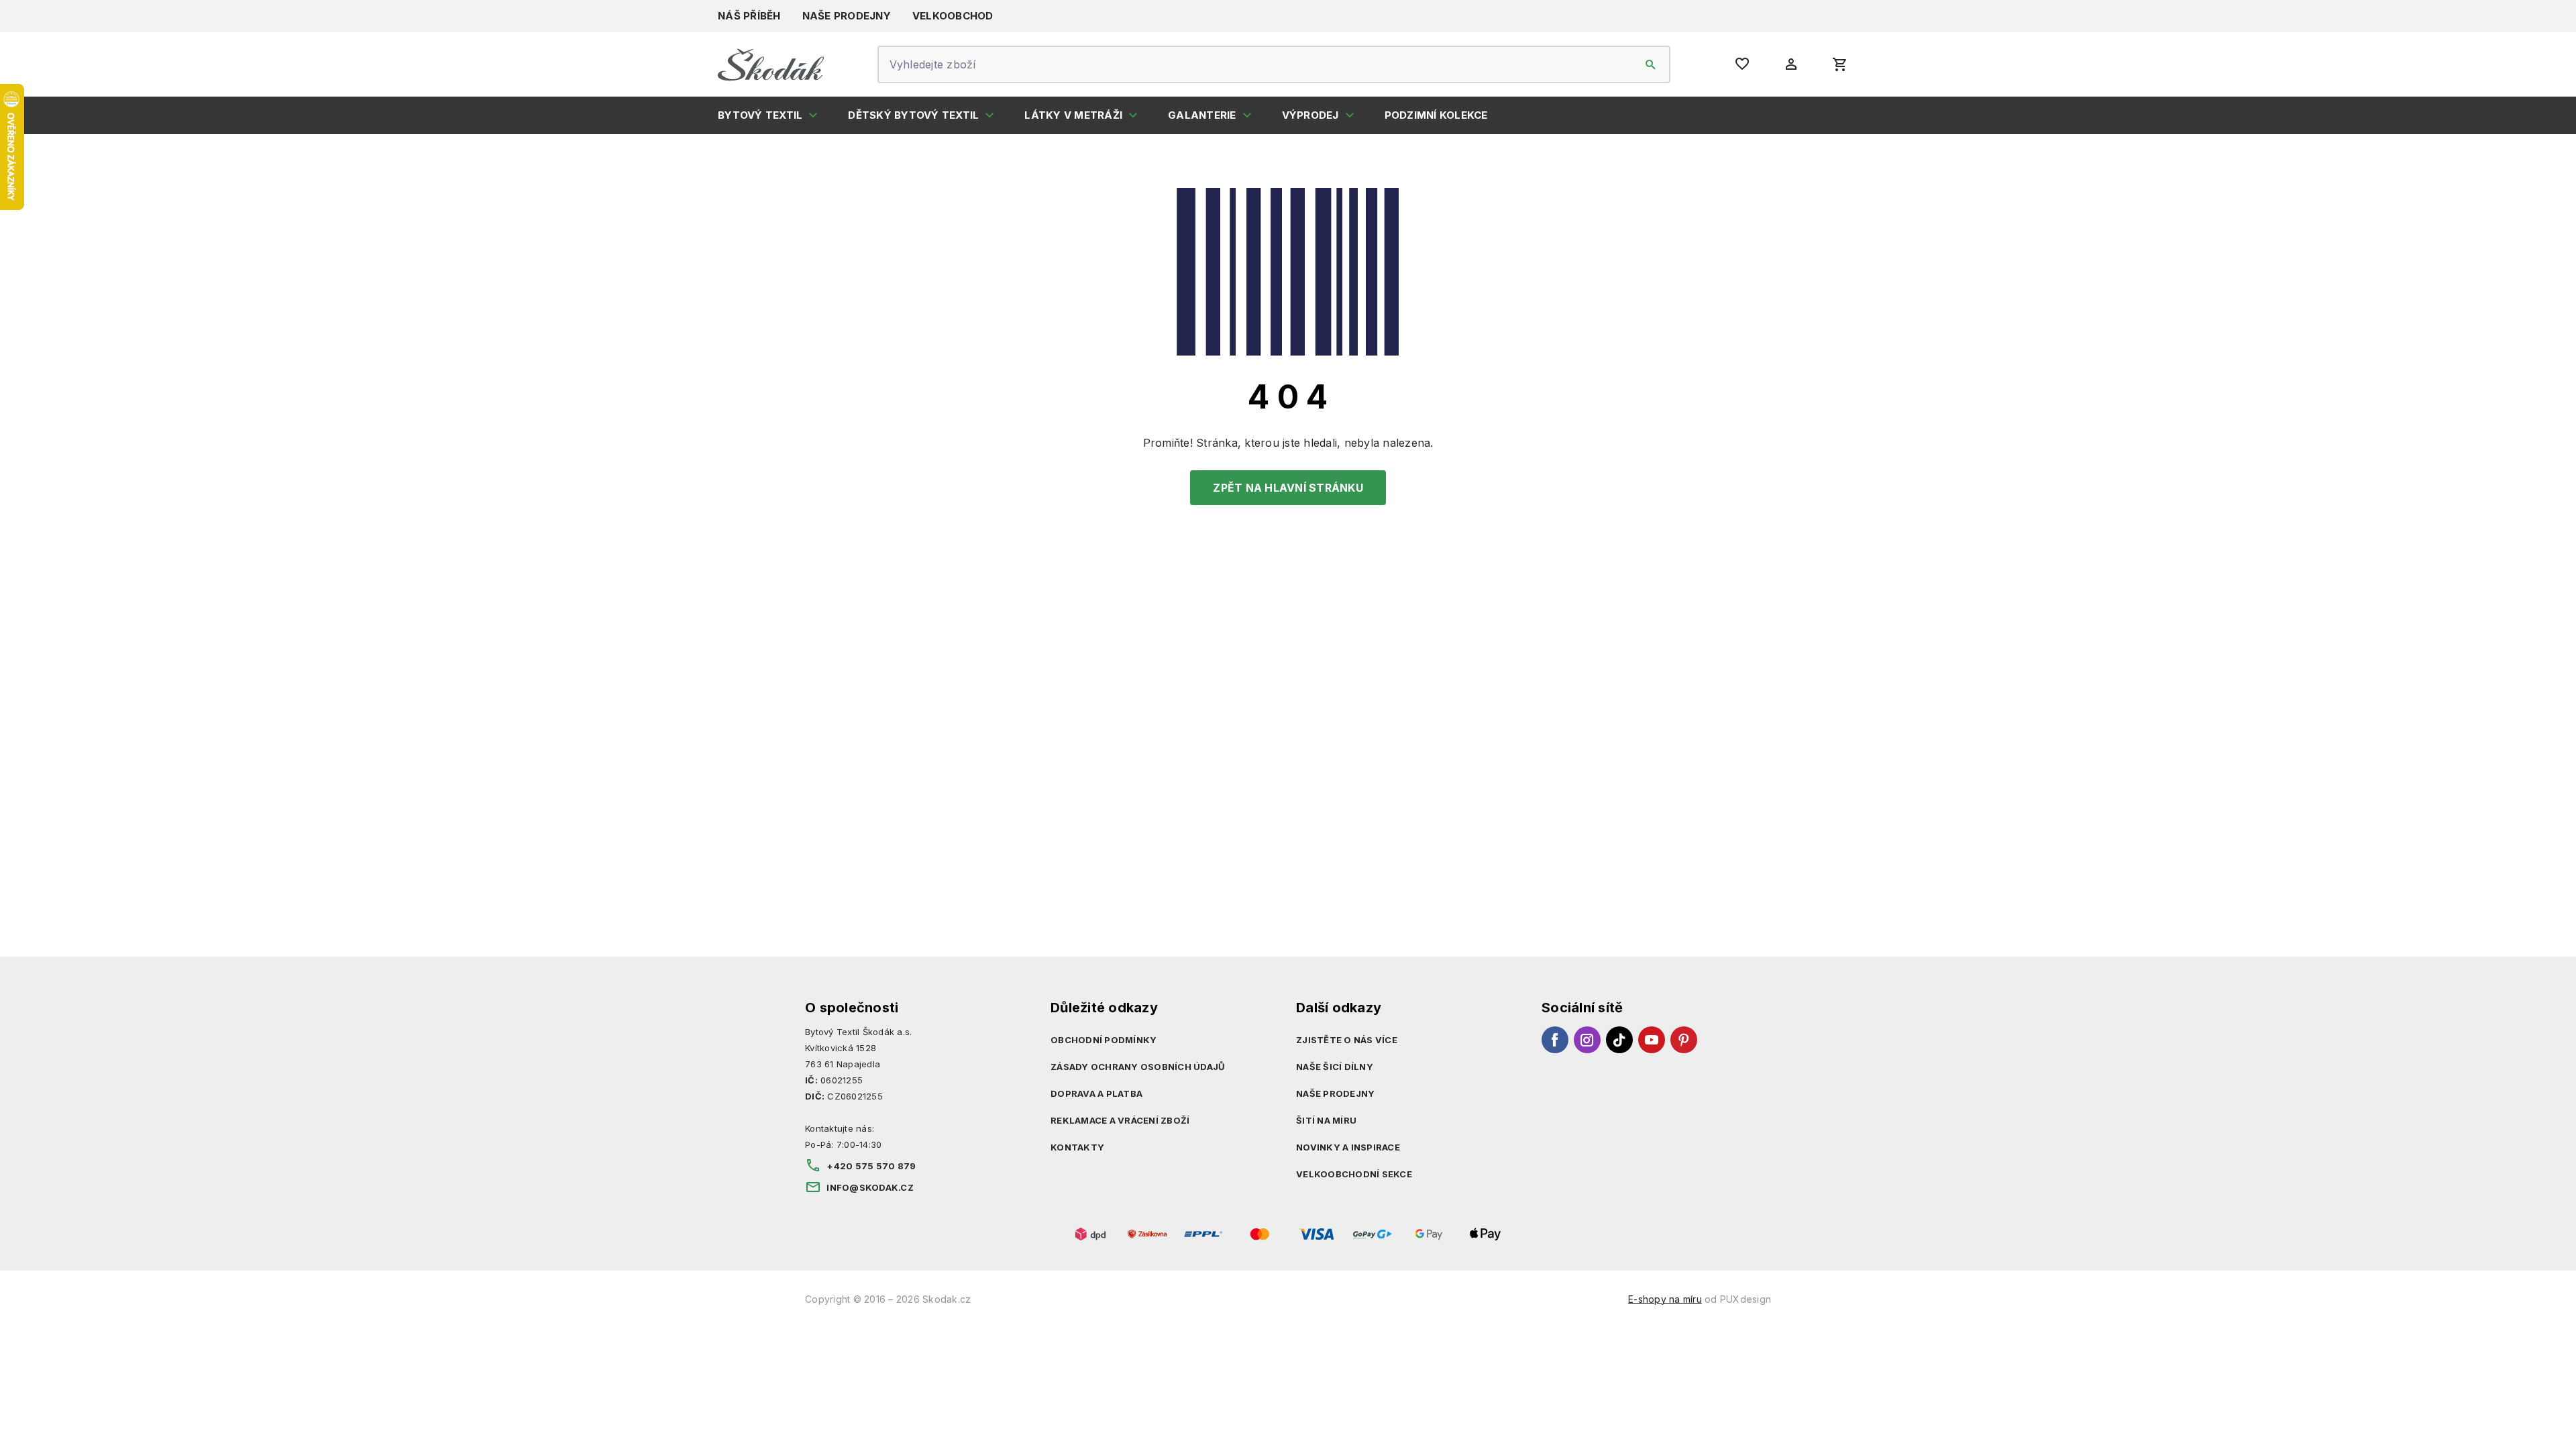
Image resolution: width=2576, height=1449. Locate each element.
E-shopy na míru (1665, 1299)
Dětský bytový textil (913, 115)
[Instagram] (1587, 1040)
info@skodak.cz (870, 1187)
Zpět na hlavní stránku (1288, 488)
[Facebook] (1555, 1040)
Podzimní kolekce (1436, 115)
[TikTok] (1619, 1040)
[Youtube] (1652, 1040)
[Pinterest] (1684, 1040)
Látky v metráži (1073, 115)
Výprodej (1310, 115)
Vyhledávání (1651, 64)
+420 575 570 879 (871, 1166)
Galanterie (1202, 115)
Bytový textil (760, 115)
